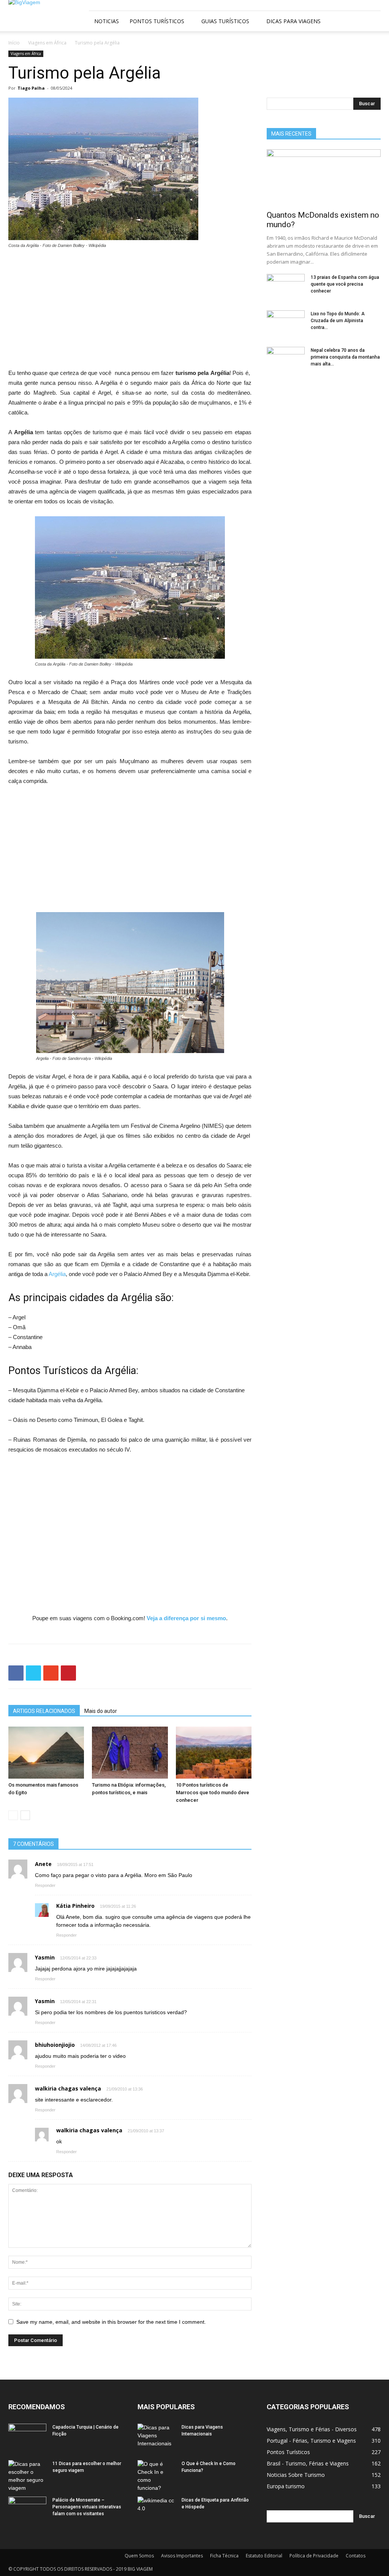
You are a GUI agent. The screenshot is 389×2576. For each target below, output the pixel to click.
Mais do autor (101, 1711)
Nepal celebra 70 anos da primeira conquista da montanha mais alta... (345, 357)
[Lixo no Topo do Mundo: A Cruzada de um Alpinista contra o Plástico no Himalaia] (286, 324)
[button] (372, 21)
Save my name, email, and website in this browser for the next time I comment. (111, 2322)
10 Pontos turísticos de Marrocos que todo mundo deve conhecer (213, 1792)
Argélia (57, 1274)
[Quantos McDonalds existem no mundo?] (324, 177)
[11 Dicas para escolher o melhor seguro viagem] (27, 2476)
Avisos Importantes (182, 2556)
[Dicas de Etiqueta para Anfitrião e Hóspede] (157, 2510)
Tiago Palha (31, 88)
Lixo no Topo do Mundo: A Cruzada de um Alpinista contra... (338, 321)
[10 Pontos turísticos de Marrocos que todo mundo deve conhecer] (214, 1753)
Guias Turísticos (225, 21)
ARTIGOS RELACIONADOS (44, 1711)
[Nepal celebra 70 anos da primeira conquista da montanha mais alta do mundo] (286, 360)
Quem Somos (139, 2556)
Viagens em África (47, 43)
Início (14, 43)
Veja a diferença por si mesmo (186, 1618)
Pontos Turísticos (157, 21)
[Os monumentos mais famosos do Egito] (46, 1753)
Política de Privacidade (314, 2556)
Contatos (356, 2556)
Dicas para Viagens (293, 21)
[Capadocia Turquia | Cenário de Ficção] (27, 2437)
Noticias (107, 21)
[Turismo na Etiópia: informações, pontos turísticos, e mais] (130, 1753)
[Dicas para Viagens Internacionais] (157, 2437)
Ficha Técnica (224, 2556)
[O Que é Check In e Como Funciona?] (157, 2476)
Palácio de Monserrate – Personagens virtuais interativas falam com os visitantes (87, 2507)
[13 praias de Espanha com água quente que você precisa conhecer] (286, 287)
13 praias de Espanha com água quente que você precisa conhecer (345, 284)
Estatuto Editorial (264, 2556)
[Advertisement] (130, 312)
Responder (45, 1885)
